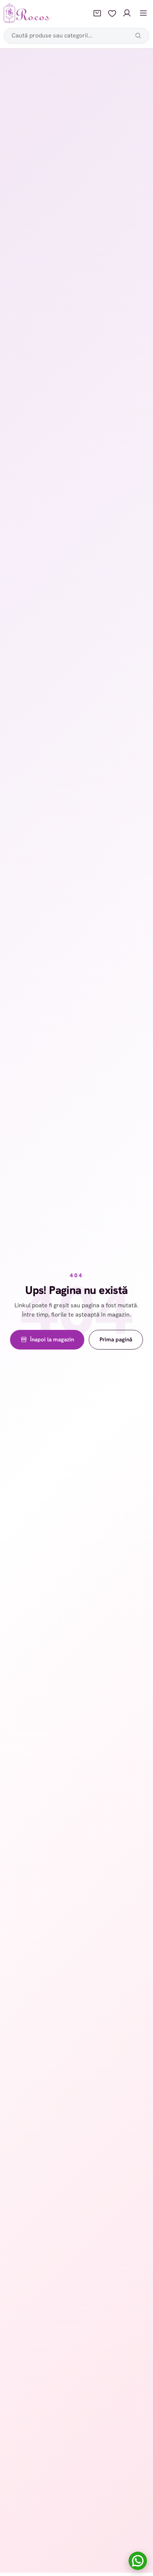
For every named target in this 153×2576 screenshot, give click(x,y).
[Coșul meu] (97, 13)
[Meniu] (143, 13)
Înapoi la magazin (52, 1340)
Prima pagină (116, 1340)
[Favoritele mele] (112, 13)
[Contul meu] (127, 13)
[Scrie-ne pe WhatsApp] (138, 2561)
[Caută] (138, 36)
